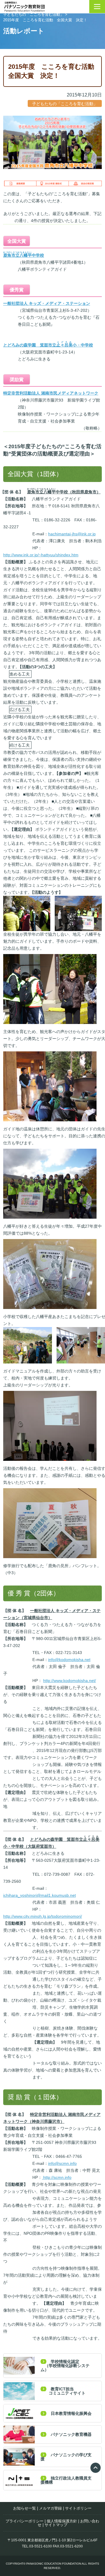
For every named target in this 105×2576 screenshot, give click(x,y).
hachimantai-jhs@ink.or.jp (72, 534)
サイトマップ (56, 2525)
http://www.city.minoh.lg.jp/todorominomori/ (43, 1916)
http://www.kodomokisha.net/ (70, 1681)
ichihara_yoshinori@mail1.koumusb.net (40, 1895)
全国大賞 (17, 241)
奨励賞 (17, 379)
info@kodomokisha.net (69, 1660)
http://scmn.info (57, 2177)
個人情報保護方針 (62, 2521)
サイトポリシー (78, 2508)
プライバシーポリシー (24, 2521)
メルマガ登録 (50, 2508)
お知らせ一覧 (24, 2508)
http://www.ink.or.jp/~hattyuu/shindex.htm (41, 555)
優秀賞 (17, 290)
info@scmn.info (62, 2163)
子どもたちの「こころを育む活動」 (34, 14)
